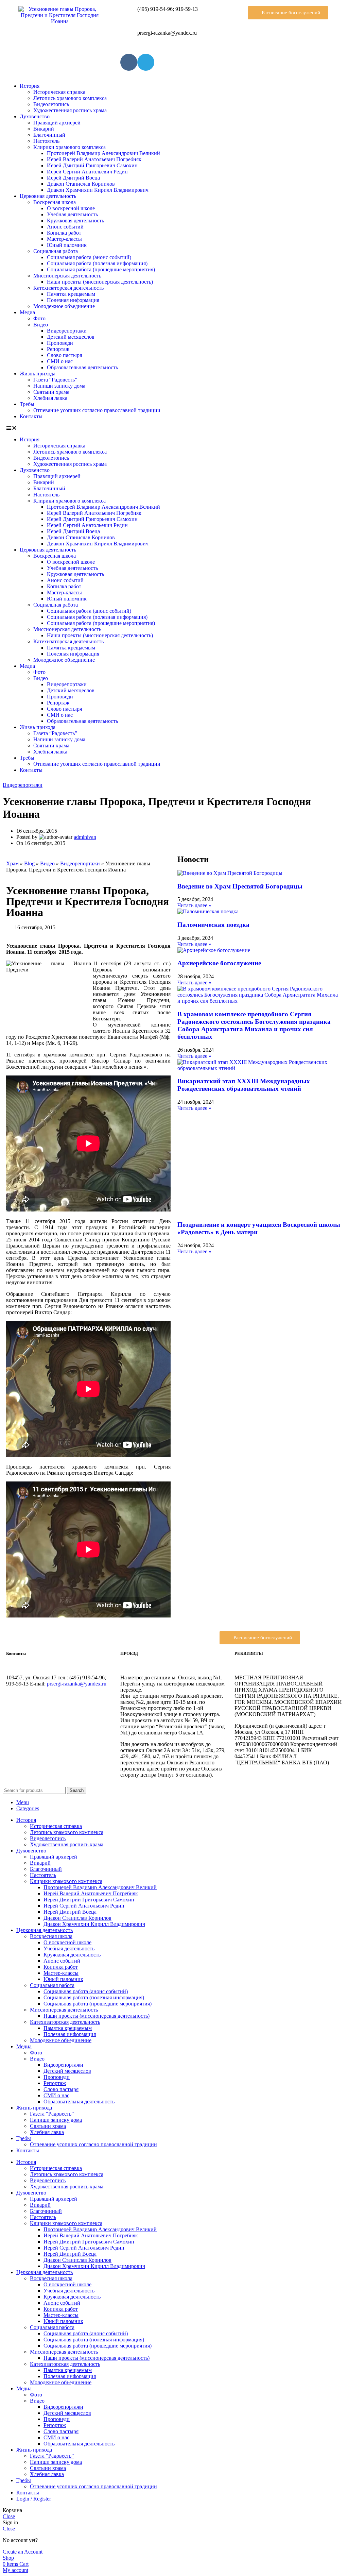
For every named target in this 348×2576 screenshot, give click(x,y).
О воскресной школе (71, 208)
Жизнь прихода (38, 374)
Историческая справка (59, 92)
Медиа (27, 312)
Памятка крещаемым (71, 294)
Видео (41, 325)
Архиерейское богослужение (219, 963)
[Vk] (129, 62)
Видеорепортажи (67, 331)
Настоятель (46, 141)
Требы (27, 404)
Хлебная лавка (50, 398)
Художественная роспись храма (70, 110)
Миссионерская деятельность (67, 276)
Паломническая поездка (213, 925)
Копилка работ (64, 233)
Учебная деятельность (72, 214)
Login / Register (34, 2499)
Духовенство (35, 116)
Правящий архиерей (57, 123)
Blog (29, 863)
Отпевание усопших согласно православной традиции (97, 410)
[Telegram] (146, 62)
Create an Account (23, 2552)
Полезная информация (73, 300)
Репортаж (58, 349)
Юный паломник (67, 245)
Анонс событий (65, 227)
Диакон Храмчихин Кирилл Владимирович (98, 190)
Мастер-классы (64, 239)
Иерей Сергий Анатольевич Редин (87, 172)
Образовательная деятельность (82, 367)
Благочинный (49, 135)
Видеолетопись (51, 104)
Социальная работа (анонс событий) (89, 257)
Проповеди (60, 343)
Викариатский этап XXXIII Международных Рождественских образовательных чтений (244, 1085)
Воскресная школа (55, 202)
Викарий (44, 129)
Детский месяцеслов (71, 337)
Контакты (31, 416)
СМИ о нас (60, 361)
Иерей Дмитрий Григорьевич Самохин (92, 165)
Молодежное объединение (64, 306)
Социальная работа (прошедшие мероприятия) (101, 269)
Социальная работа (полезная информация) (97, 263)
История (30, 86)
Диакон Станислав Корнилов (81, 184)
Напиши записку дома (59, 386)
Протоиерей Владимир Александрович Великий (103, 153)
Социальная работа (56, 251)
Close (9, 2516)
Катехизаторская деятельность (68, 288)
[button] (288, 13)
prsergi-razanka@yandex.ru (77, 1684)
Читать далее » (194, 905)
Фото (39, 318)
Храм (12, 863)
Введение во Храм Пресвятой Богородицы (240, 886)
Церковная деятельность (48, 196)
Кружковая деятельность (75, 221)
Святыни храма (51, 392)
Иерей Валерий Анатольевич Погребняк (94, 159)
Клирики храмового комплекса (69, 147)
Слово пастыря (64, 355)
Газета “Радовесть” (55, 380)
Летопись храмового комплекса (70, 98)
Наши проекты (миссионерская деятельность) (100, 282)
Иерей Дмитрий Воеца (73, 178)
